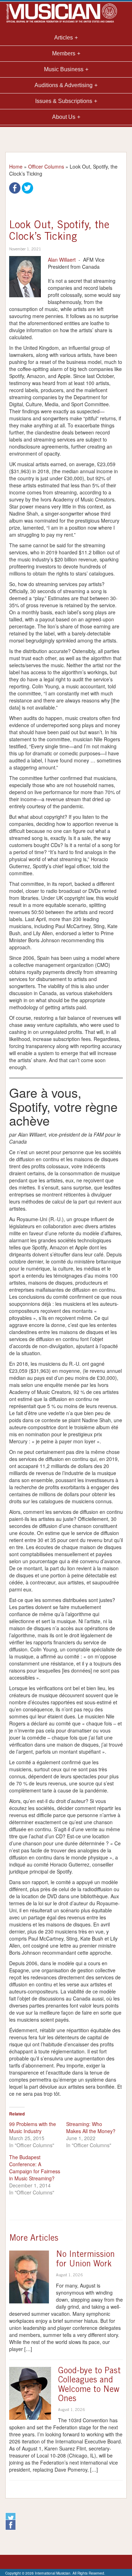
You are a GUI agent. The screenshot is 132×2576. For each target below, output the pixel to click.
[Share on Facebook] (15, 187)
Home (16, 166)
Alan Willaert (62, 260)
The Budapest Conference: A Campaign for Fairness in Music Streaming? (35, 2168)
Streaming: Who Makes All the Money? (91, 2127)
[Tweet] (27, 187)
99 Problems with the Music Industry (33, 2127)
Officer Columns (46, 166)
